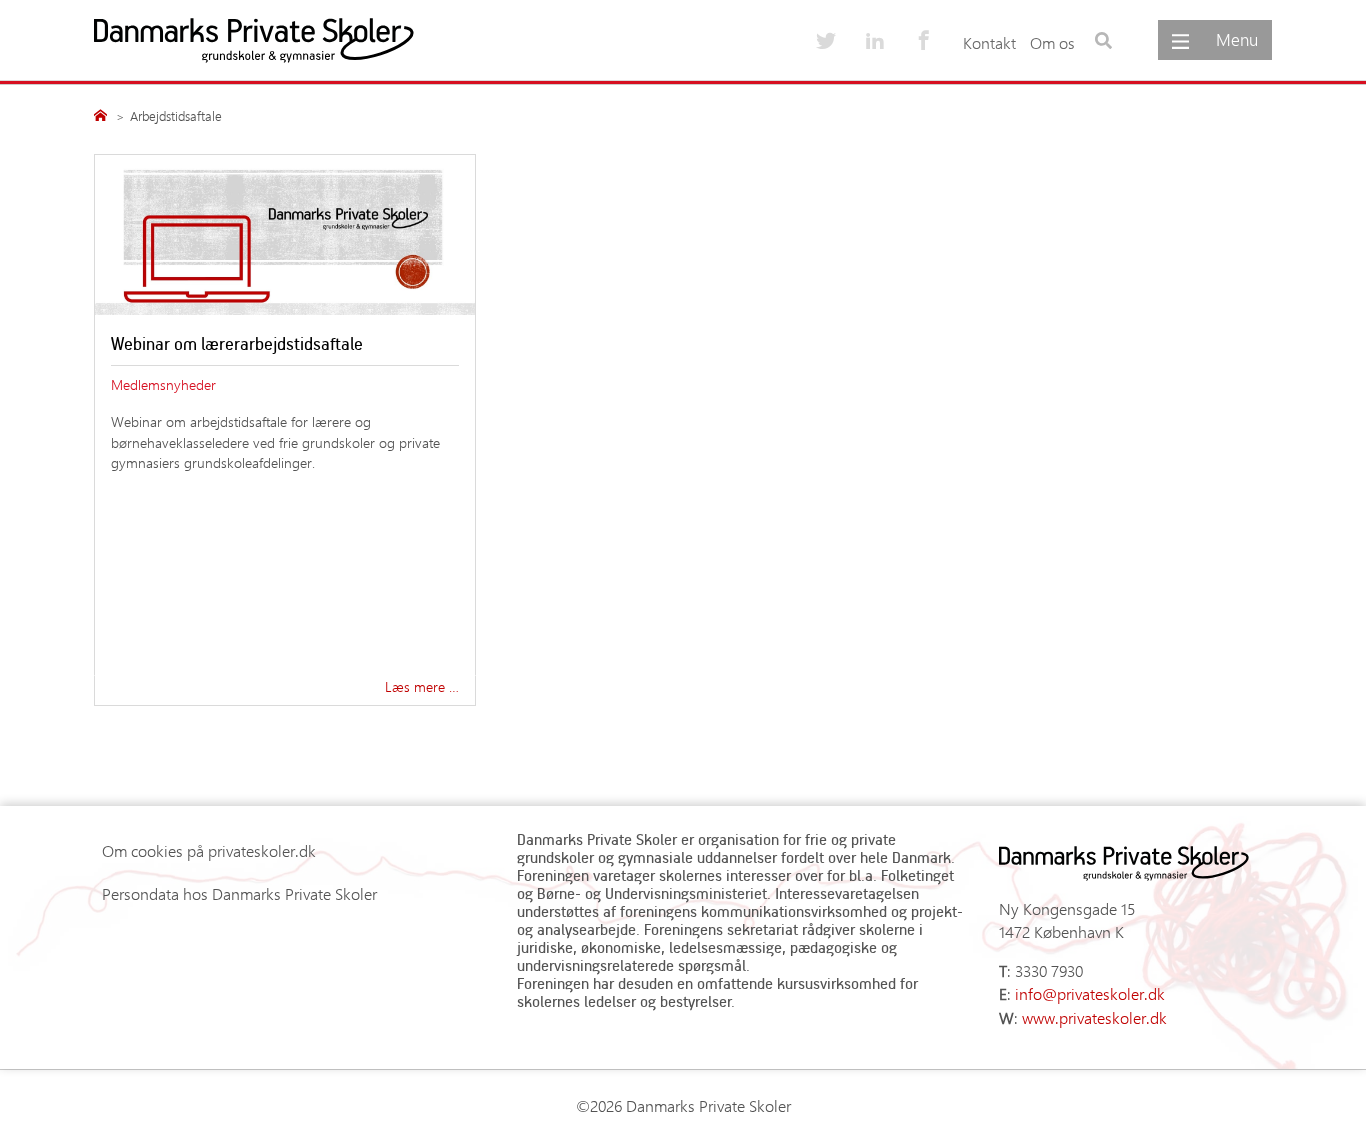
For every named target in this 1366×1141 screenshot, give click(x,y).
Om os (1052, 42)
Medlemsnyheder (163, 384)
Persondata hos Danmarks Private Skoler (239, 893)
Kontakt (989, 42)
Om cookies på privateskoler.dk (209, 850)
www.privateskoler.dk (1094, 1017)
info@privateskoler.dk (1090, 993)
